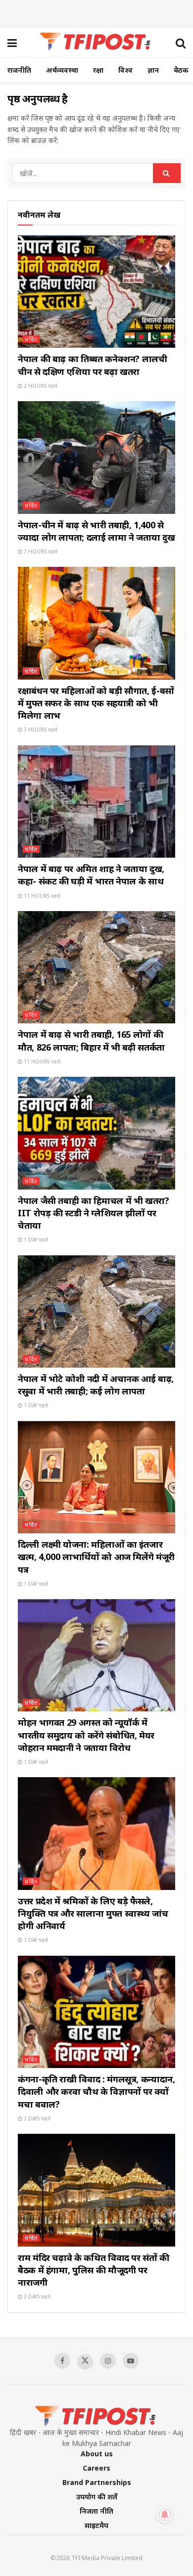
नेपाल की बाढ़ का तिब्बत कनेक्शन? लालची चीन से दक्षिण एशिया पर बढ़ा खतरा (93, 365)
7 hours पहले (40, 552)
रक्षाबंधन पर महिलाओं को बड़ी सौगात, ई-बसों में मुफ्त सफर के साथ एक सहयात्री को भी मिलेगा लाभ (96, 703)
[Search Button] (167, 173)
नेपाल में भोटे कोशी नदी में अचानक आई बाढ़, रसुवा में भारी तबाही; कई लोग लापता (96, 1385)
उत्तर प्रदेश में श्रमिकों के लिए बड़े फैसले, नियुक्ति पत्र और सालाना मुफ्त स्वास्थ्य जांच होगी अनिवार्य (93, 1913)
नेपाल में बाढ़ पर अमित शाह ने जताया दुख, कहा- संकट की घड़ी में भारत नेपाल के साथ (91, 875)
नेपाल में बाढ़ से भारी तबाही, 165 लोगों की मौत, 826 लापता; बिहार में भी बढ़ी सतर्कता (91, 1040)
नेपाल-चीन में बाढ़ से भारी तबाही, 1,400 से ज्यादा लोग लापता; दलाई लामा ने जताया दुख (96, 531)
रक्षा (98, 70)
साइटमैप (96, 2525)
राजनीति (19, 70)
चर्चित (31, 339)
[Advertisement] (96, 12)
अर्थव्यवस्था (62, 70)
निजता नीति (96, 2511)
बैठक (181, 70)
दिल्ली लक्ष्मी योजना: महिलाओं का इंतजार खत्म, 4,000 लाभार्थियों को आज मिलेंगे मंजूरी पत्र (96, 1557)
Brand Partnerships (97, 2482)
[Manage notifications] (165, 2515)
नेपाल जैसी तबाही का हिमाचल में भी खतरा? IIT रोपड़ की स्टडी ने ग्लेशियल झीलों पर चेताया (94, 1213)
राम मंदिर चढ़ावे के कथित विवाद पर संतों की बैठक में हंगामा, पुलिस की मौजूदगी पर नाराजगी (94, 2270)
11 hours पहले (41, 896)
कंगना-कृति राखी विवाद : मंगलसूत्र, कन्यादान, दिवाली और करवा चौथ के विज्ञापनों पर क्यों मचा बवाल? (96, 2091)
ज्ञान (153, 70)
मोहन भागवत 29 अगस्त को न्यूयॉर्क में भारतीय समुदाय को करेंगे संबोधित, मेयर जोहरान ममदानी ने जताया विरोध (86, 1735)
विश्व (125, 70)
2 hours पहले (40, 386)
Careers (96, 2468)
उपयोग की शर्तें (97, 2497)
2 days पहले (36, 2118)
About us (97, 2454)
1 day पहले (35, 1240)
